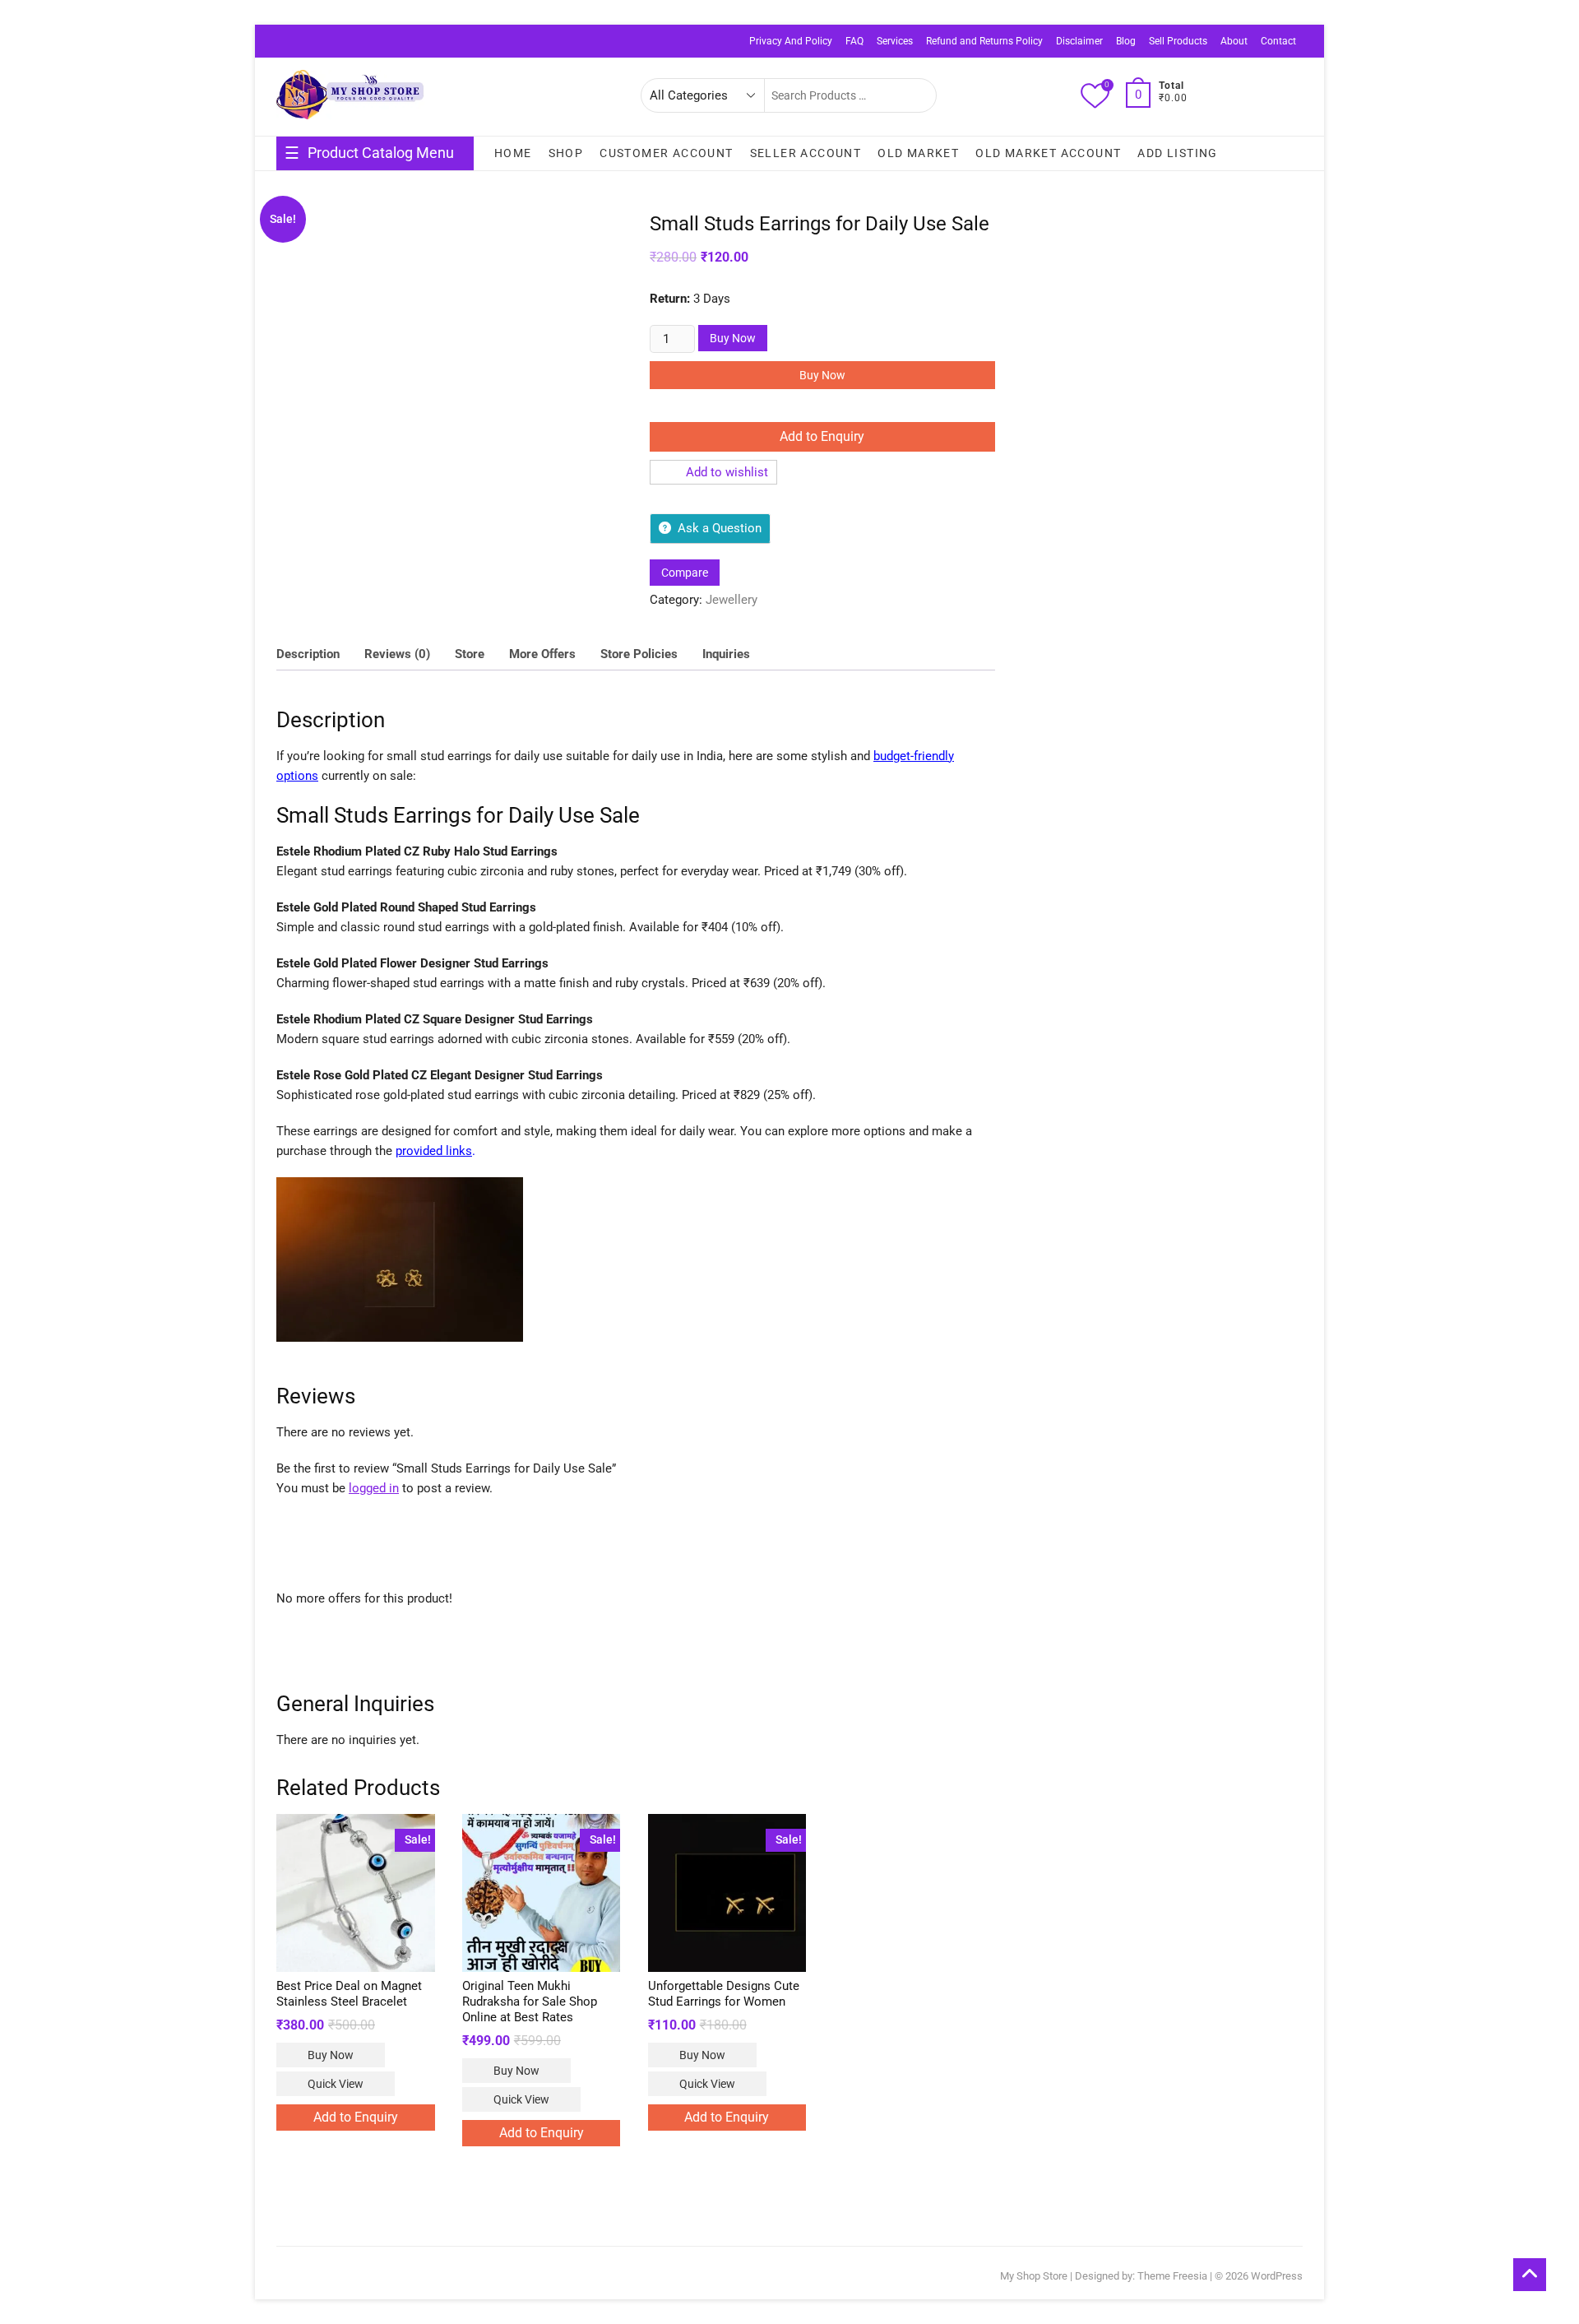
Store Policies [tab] (639, 654)
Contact (1278, 41)
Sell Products (1178, 41)
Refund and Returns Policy (984, 41)
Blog (1126, 41)
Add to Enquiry (822, 436)
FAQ (854, 41)
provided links (434, 1151)
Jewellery (732, 600)
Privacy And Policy (791, 41)
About (1234, 41)
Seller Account (806, 153)
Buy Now (733, 338)
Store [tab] (470, 654)
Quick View (336, 2084)
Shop (566, 153)
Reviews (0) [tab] (397, 654)
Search (915, 95)
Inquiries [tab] (726, 654)
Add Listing (1177, 153)
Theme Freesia (1172, 2276)
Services (895, 41)
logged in (374, 1488)
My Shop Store (1034, 2276)
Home (513, 153)
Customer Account (666, 153)
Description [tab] (308, 654)
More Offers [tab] (542, 654)
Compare (685, 573)
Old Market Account (1048, 153)
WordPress (1277, 2276)
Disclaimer (1079, 41)
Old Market (918, 153)
